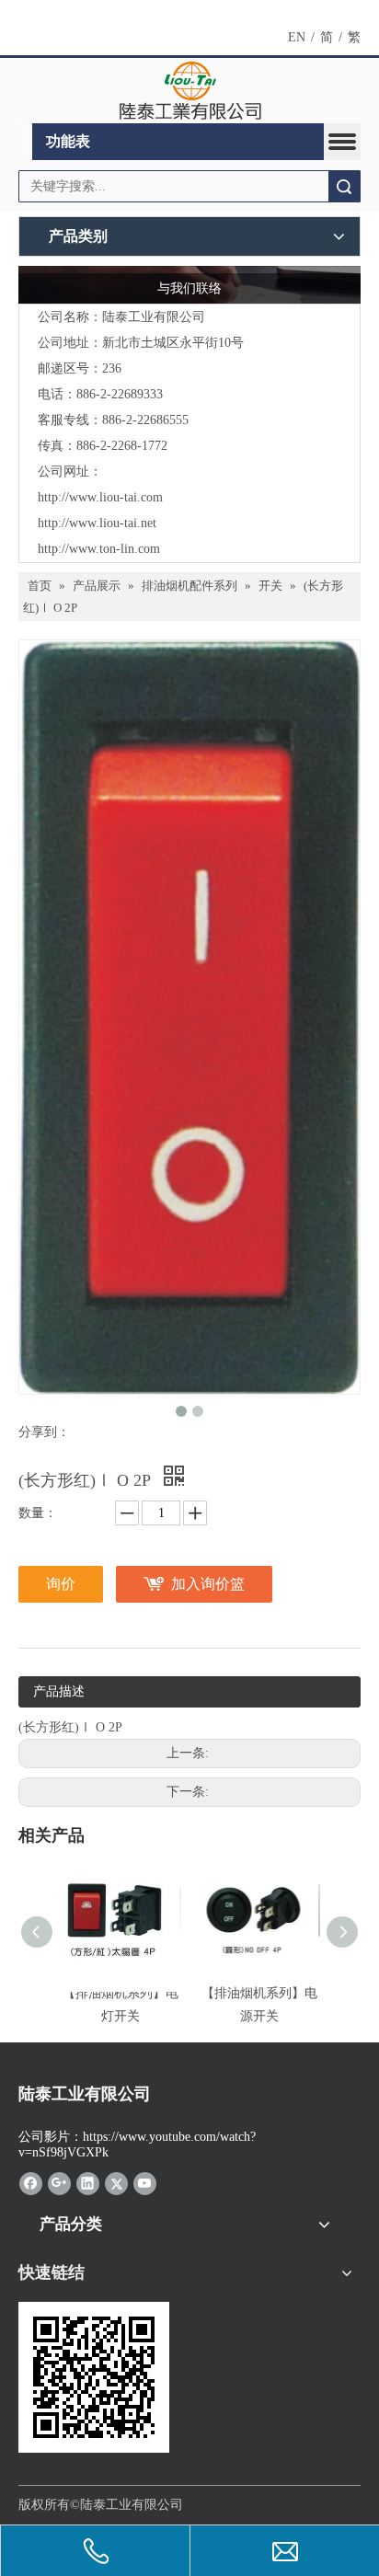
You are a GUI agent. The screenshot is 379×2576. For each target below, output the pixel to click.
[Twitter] (116, 2182)
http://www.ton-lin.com (99, 549)
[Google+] (59, 2182)
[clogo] (190, 91)
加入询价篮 (208, 1584)
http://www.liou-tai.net (97, 523)
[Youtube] (145, 2182)
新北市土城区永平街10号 (173, 343)
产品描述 (59, 1691)
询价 (61, 1584)
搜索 (344, 186)
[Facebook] (31, 2182)
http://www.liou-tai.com (100, 497)
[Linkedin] (88, 2182)
